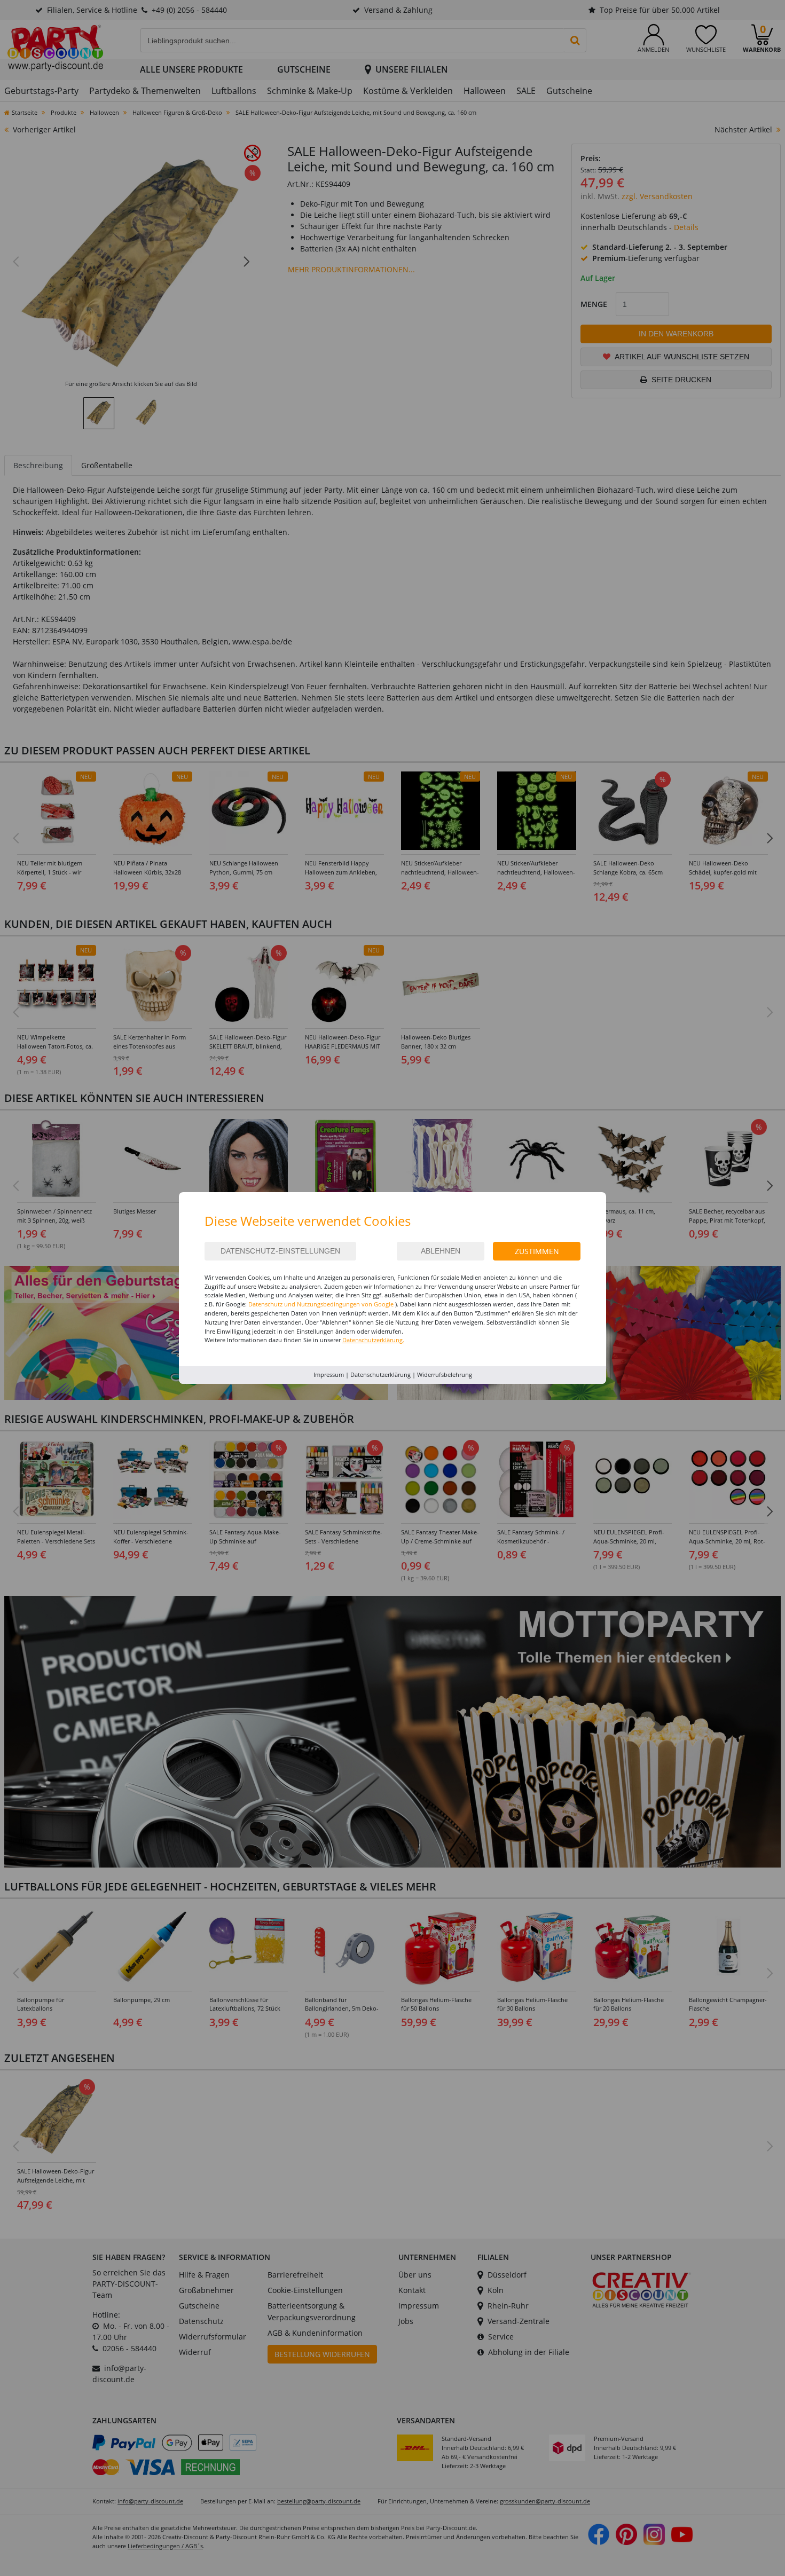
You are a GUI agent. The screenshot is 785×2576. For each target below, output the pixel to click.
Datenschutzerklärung (380, 1374)
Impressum (329, 1374)
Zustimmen (537, 1251)
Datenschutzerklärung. (373, 1340)
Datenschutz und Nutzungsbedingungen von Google (321, 1304)
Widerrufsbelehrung (445, 1374)
